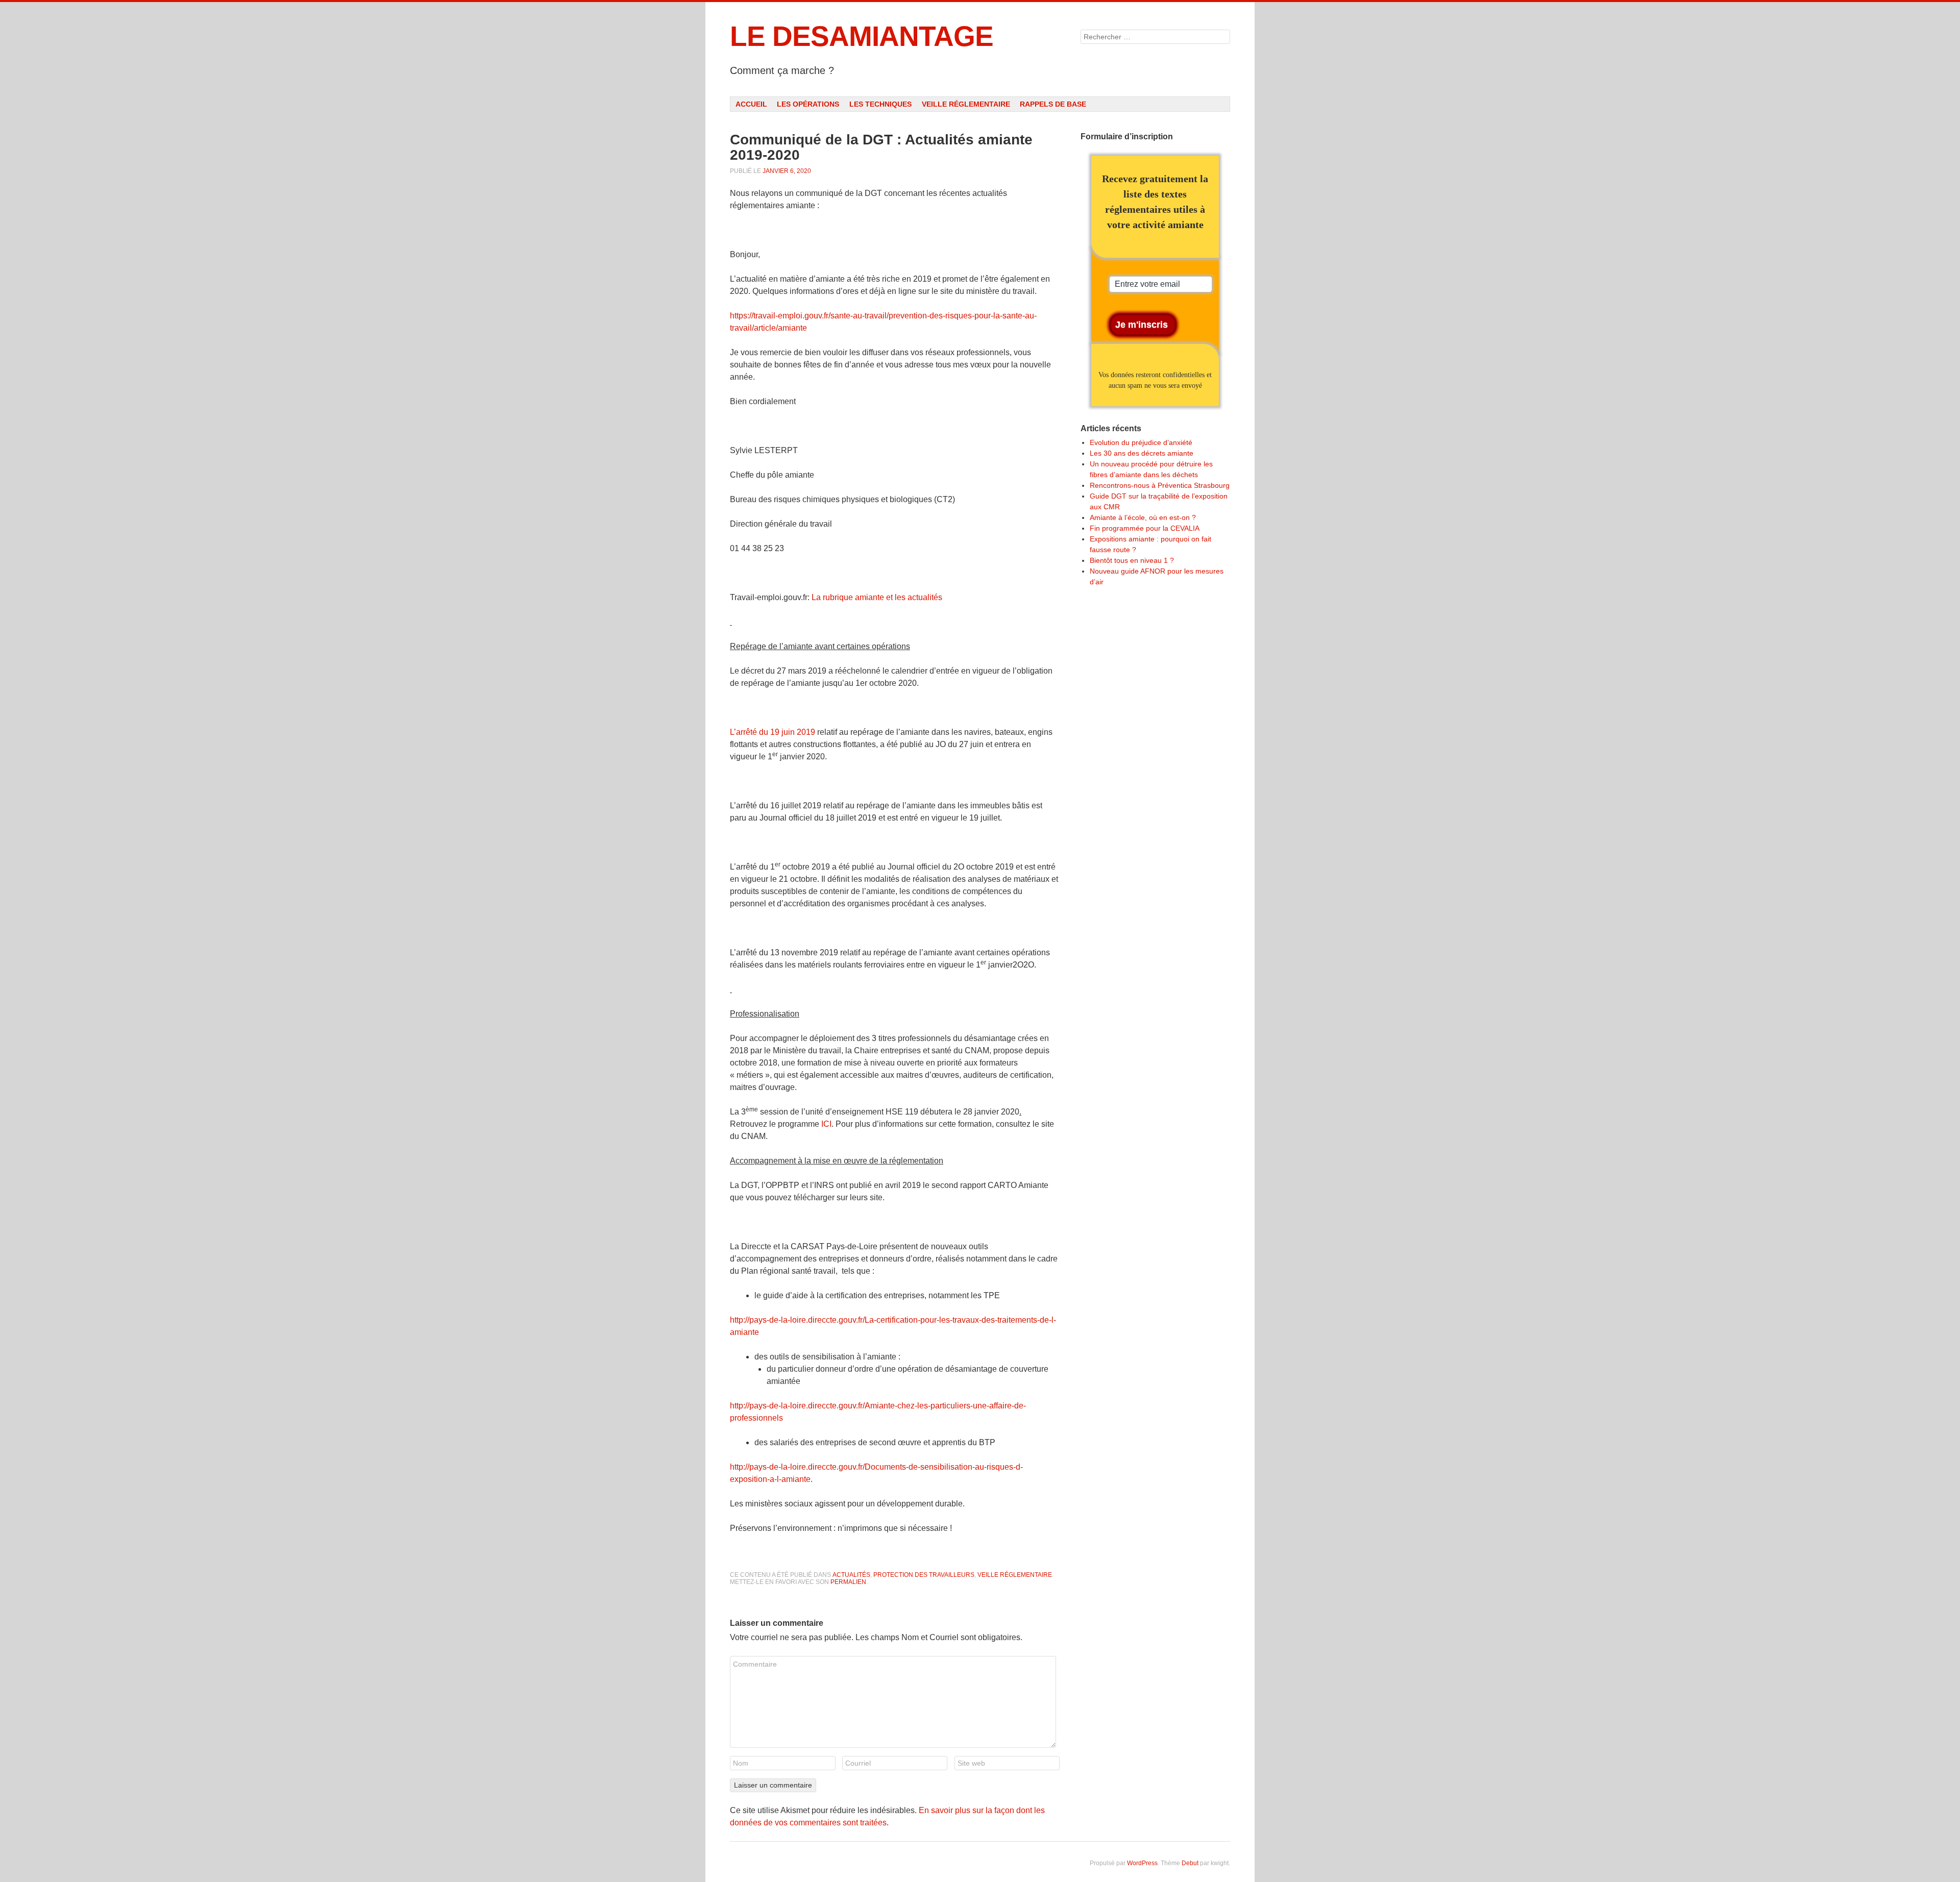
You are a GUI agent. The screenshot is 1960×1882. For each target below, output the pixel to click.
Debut (1190, 1863)
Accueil (751, 104)
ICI (826, 1124)
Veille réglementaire (966, 104)
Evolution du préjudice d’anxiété (1141, 442)
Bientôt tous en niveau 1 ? (1132, 560)
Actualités (851, 1575)
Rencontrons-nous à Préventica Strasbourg (1160, 485)
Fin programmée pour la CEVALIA (1145, 528)
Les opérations (808, 104)
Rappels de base (1053, 104)
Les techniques (880, 104)
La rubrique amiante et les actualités (877, 597)
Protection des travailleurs (924, 1575)
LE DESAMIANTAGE (862, 36)
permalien (848, 1582)
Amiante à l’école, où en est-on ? (1143, 517)
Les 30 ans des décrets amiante (1142, 453)
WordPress (1142, 1863)
